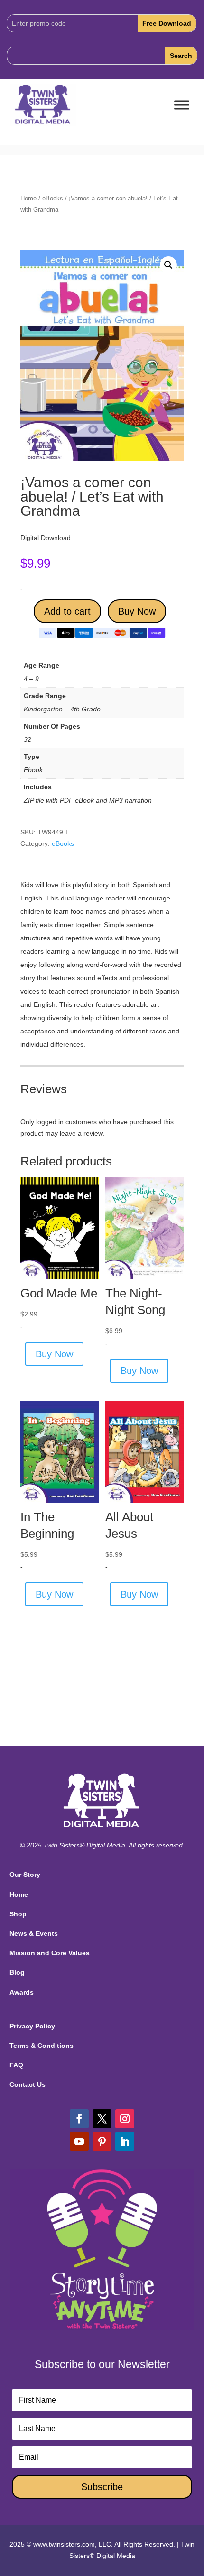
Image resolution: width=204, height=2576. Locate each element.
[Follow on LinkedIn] (125, 2141)
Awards (22, 1992)
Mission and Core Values (50, 1953)
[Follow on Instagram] (125, 2119)
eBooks (53, 198)
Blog (17, 1972)
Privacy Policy (32, 2026)
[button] (168, 265)
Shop (18, 1914)
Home (28, 198)
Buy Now (137, 611)
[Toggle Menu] (182, 105)
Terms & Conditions (42, 2046)
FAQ (16, 2065)
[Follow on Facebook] (79, 2119)
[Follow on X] (102, 2119)
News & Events (34, 1933)
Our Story (25, 1875)
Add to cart (67, 611)
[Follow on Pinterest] (102, 2141)
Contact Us (28, 2084)
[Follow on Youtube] (79, 2141)
